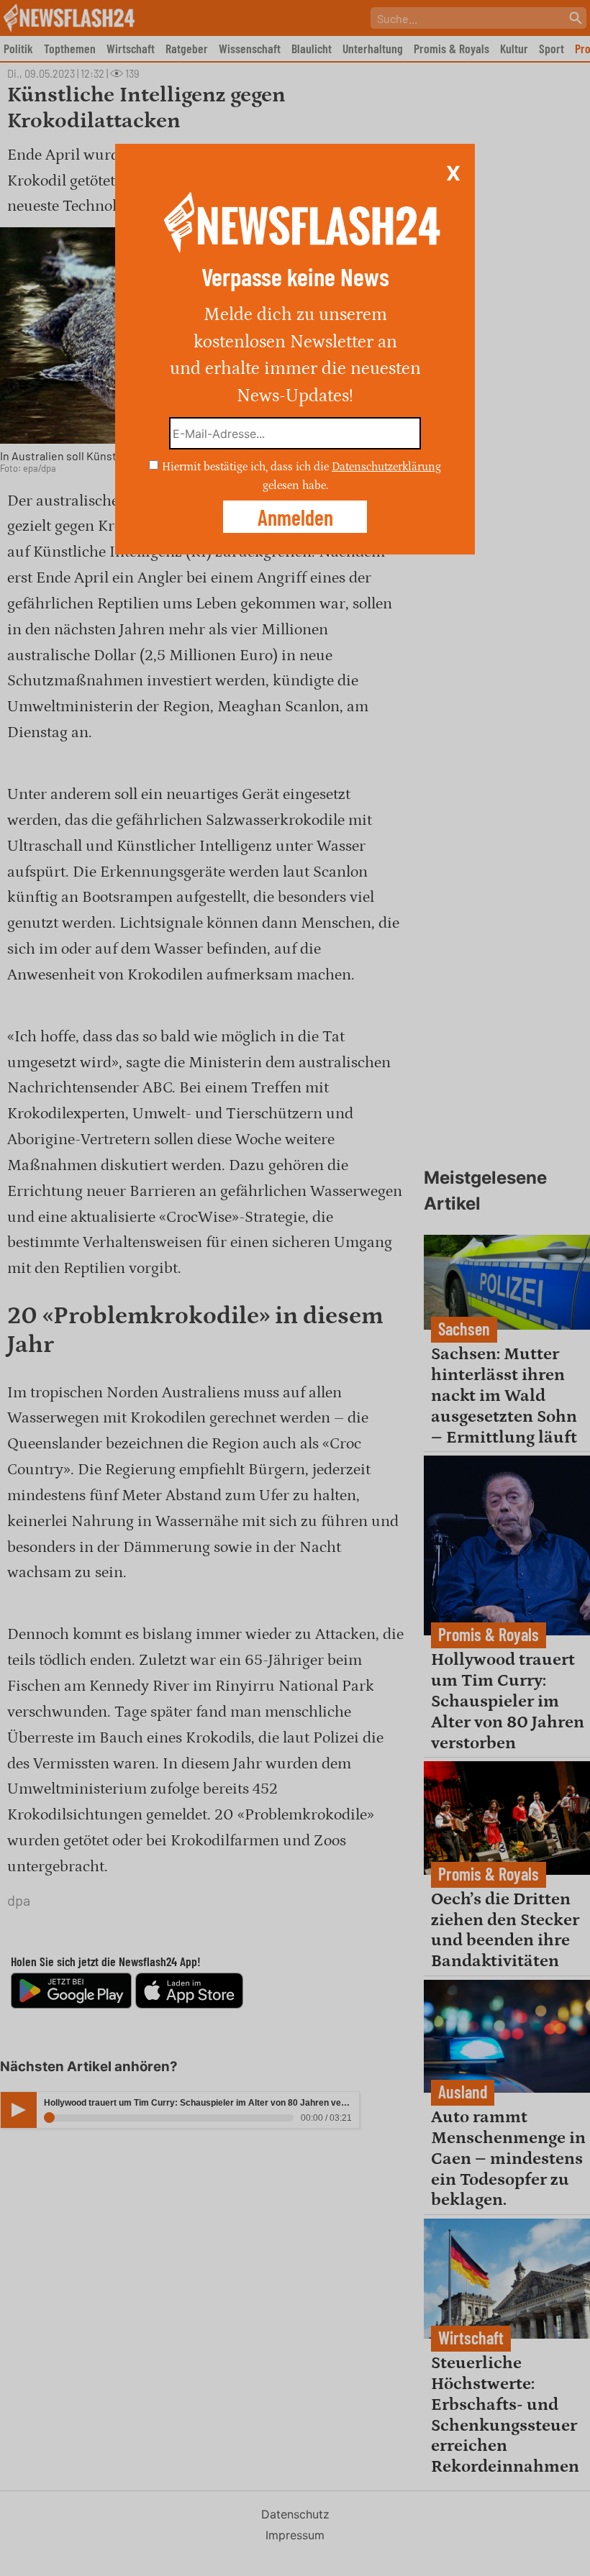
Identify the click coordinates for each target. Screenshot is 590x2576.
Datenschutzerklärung (386, 467)
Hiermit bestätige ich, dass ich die (247, 467)
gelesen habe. (295, 485)
